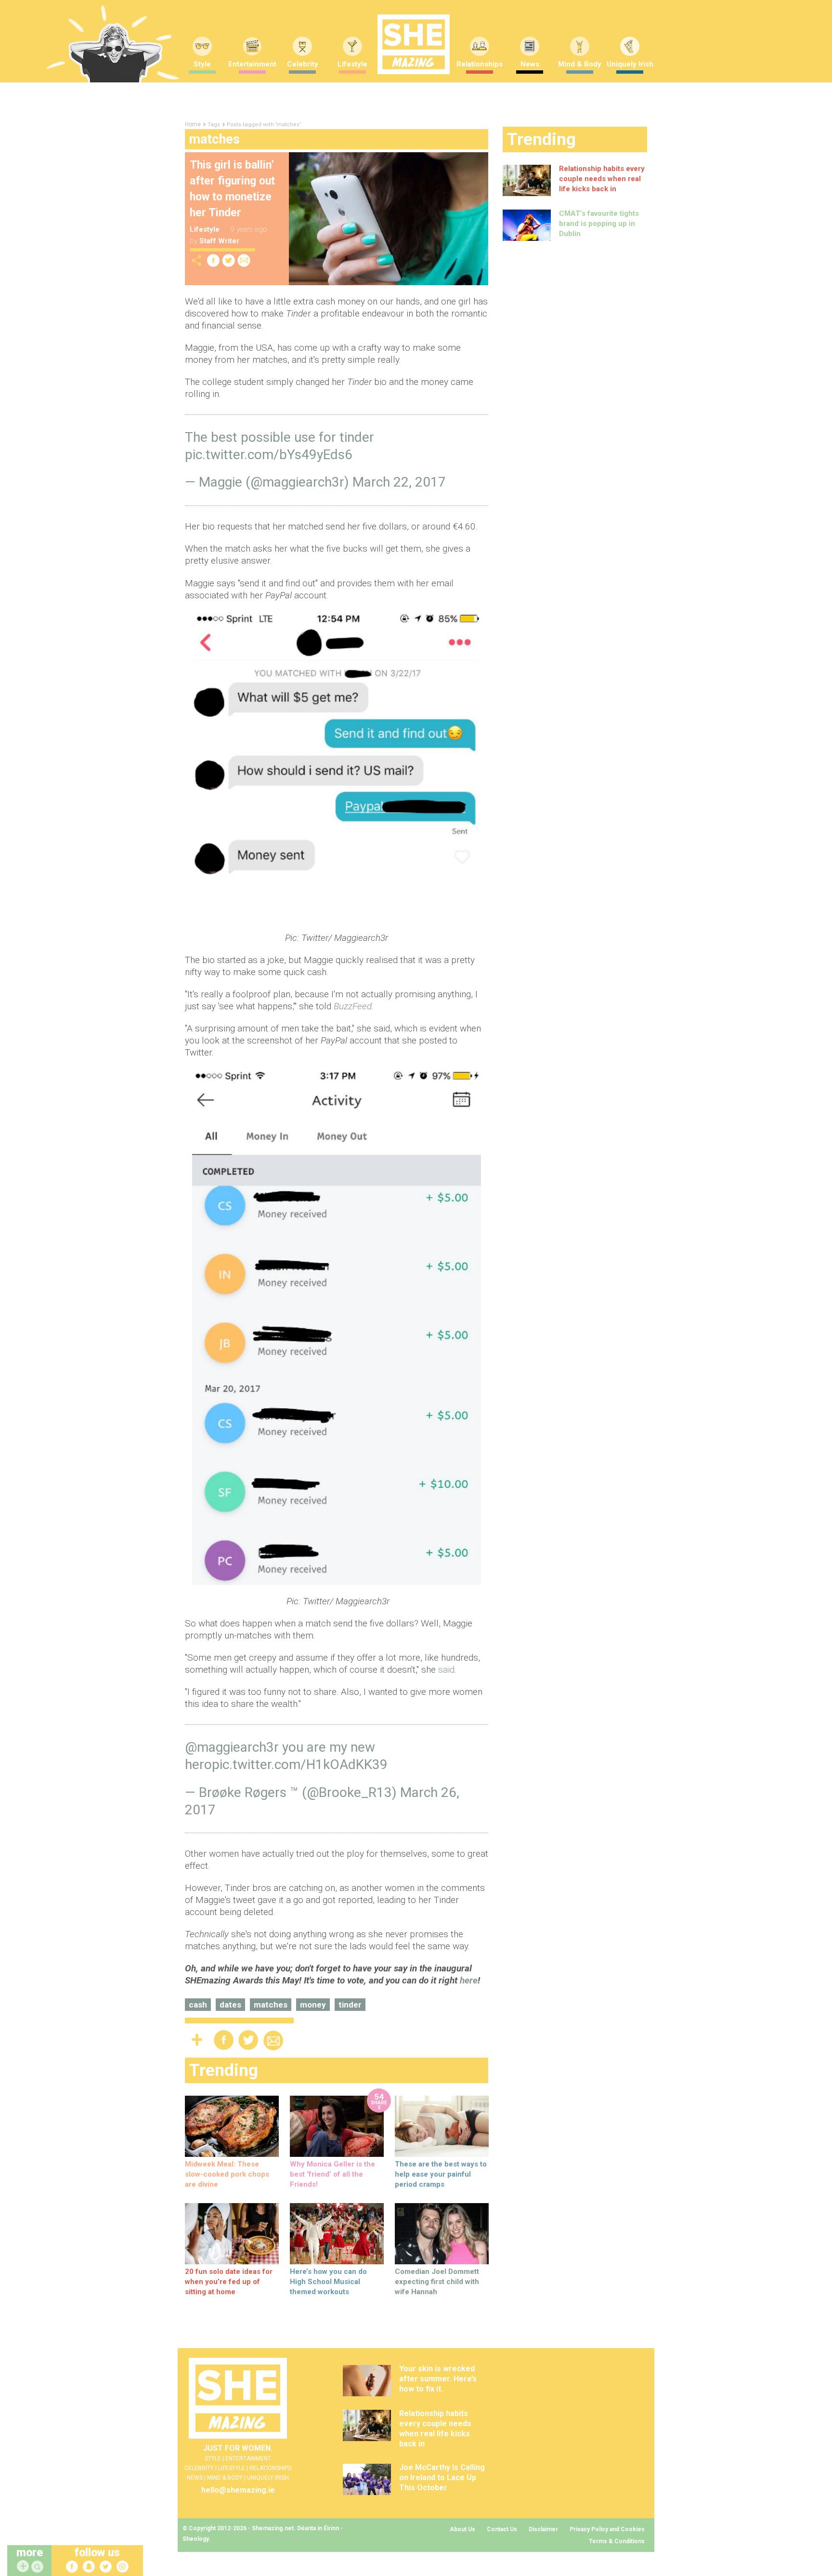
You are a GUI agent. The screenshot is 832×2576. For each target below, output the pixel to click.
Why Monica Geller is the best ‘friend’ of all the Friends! (332, 2174)
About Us (462, 2529)
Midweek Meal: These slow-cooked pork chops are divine (227, 2174)
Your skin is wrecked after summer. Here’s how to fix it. (438, 2379)
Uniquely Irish (630, 64)
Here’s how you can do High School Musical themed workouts (328, 2282)
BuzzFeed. (354, 1006)
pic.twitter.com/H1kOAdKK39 (300, 1764)
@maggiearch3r (232, 1747)
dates (230, 2005)
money (313, 2005)
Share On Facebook (213, 260)
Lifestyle (352, 64)
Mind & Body (580, 64)
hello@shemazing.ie (238, 2490)
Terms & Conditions (617, 2541)
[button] (39, 2567)
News (530, 64)
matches (271, 2005)
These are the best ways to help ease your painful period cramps (441, 2174)
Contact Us (502, 2529)
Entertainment (252, 64)
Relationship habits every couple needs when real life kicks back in (602, 179)
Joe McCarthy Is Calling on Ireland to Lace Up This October (442, 2477)
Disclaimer (543, 2529)
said (446, 1670)
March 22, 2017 (399, 482)
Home (193, 124)
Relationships (480, 64)
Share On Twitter (229, 260)
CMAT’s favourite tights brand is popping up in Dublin (599, 224)
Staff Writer (219, 241)
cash (198, 2005)
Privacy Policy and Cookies (607, 2529)
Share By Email (244, 260)
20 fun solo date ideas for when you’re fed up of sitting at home (229, 2282)
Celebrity (303, 64)
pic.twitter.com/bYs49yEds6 (269, 455)
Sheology (195, 2539)
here (469, 1980)
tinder (350, 2005)
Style (202, 64)
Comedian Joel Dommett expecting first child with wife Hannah (437, 2282)
